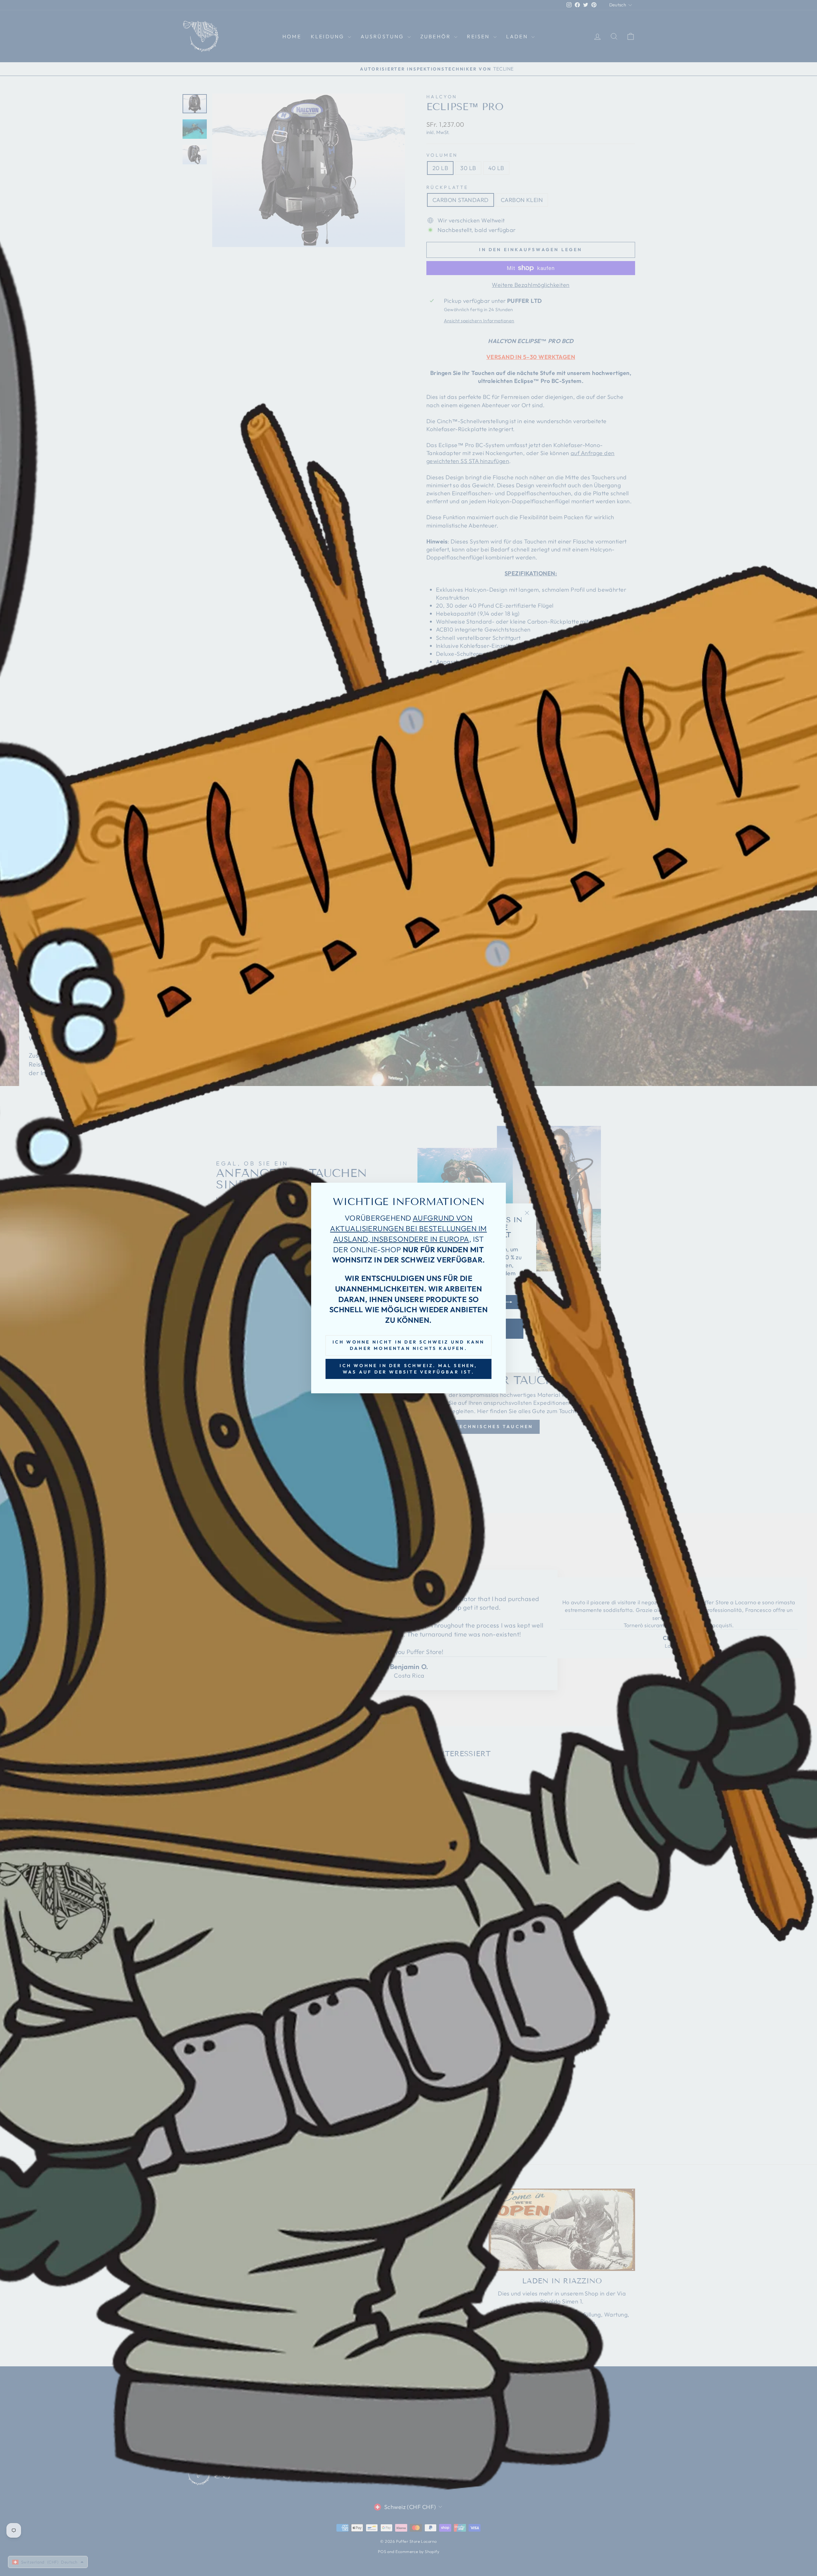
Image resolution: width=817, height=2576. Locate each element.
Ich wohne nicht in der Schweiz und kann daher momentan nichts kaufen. (409, 1345)
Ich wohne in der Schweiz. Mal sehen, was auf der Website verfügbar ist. (408, 1369)
